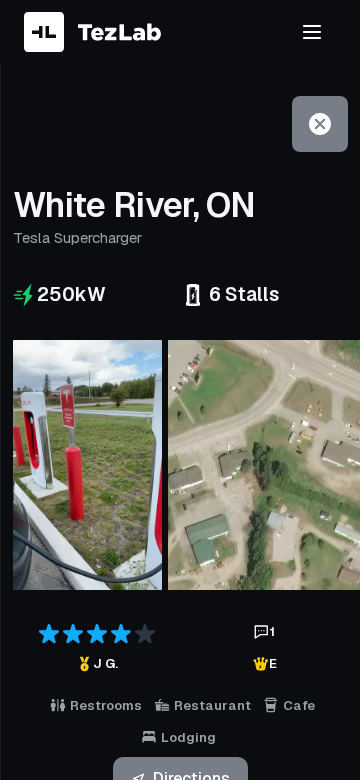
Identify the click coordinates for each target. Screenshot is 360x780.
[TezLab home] (92, 32)
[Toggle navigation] (312, 32)
